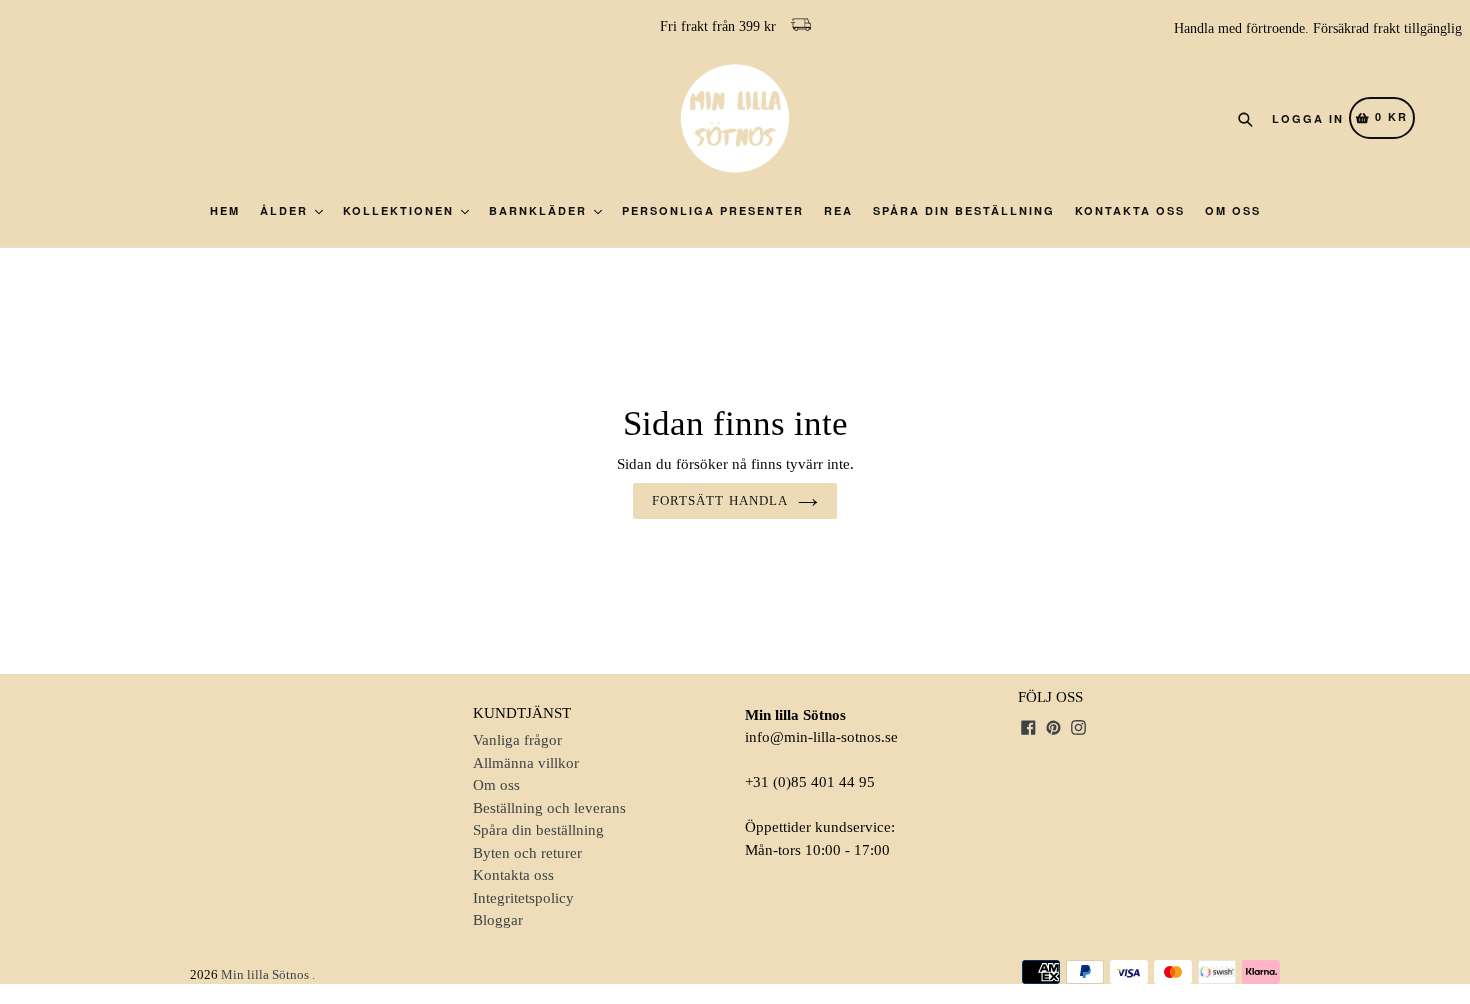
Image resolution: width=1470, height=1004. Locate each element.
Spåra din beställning (964, 210)
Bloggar (498, 920)
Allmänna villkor (526, 763)
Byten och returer (527, 853)
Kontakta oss (1130, 210)
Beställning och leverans (549, 808)
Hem (225, 210)
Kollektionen (401, 210)
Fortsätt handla (720, 500)
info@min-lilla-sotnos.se (821, 737)
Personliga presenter (713, 210)
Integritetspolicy (523, 898)
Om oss (1233, 210)
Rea (838, 210)
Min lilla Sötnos (265, 974)
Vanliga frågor (517, 740)
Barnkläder (540, 210)
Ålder (286, 210)
